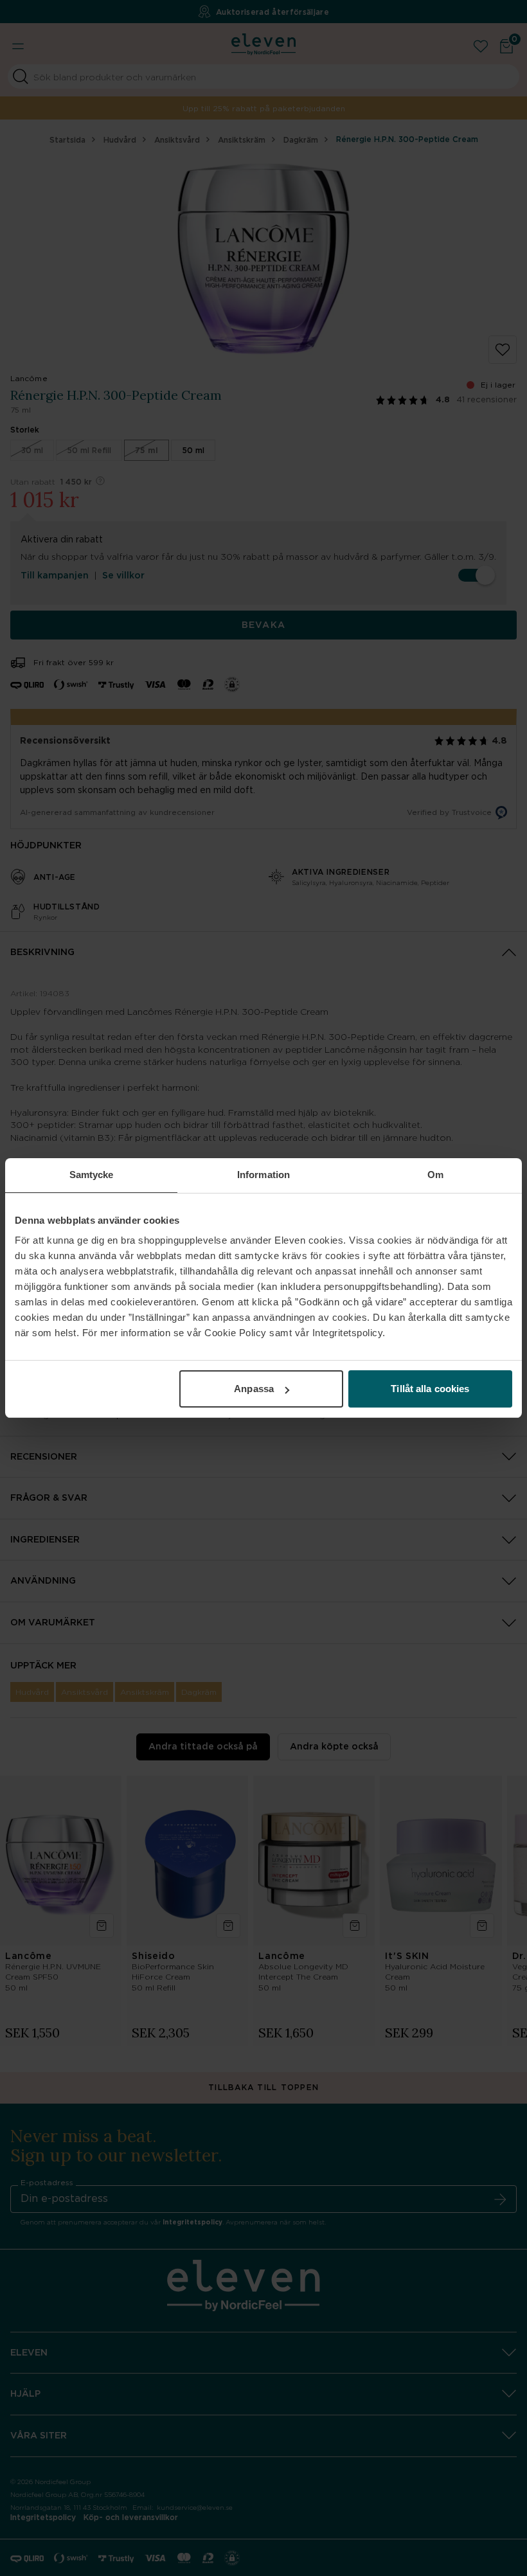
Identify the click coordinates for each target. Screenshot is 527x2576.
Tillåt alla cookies (430, 1389)
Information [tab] (263, 1175)
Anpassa (254, 1389)
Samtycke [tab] (92, 1175)
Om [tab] (435, 1175)
